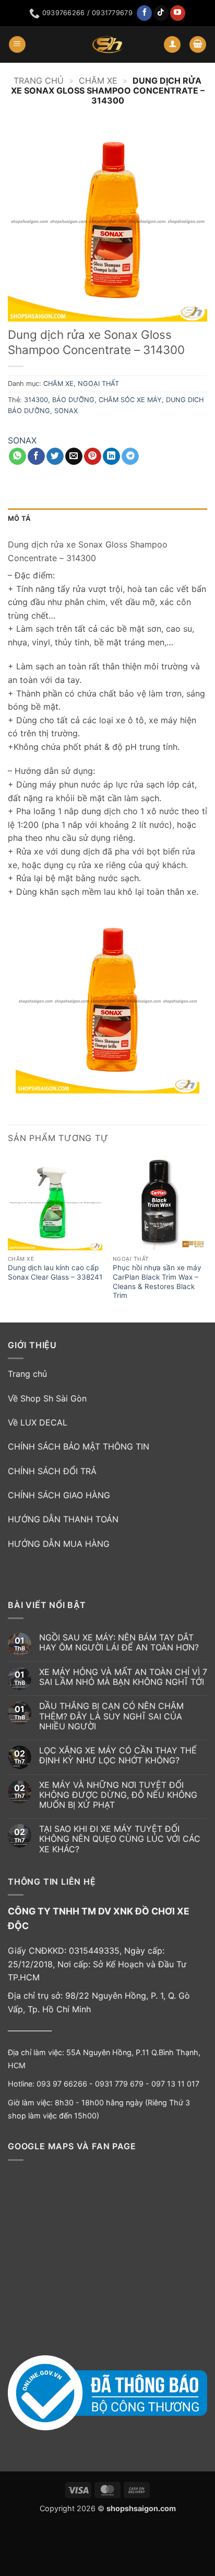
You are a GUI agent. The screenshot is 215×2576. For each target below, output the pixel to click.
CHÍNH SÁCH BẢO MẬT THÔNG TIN (79, 1446)
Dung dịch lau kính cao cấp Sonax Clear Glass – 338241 (55, 1272)
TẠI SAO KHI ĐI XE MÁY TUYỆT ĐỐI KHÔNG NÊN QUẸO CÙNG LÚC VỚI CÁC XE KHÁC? (120, 1839)
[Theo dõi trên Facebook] (144, 13)
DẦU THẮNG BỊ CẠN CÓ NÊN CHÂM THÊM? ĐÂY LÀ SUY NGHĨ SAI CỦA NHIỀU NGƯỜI (111, 1716)
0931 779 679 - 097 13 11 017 (147, 2084)
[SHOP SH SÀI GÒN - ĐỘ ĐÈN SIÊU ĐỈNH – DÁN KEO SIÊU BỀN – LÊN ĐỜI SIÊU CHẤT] (107, 44)
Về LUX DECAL (38, 1422)
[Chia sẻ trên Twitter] (55, 457)
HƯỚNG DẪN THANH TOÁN (63, 1519)
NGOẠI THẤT (98, 384)
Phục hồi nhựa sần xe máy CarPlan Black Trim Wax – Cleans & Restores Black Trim (157, 1281)
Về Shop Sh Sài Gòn (47, 1398)
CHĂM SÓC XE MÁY (130, 400)
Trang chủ (39, 81)
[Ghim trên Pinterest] (93, 457)
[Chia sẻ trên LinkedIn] (111, 457)
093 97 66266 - (66, 2084)
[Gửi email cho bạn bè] (74, 457)
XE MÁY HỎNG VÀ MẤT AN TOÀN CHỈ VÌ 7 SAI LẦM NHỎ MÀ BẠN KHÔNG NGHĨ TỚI (123, 1677)
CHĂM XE (98, 81)
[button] (17, 45)
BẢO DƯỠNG (73, 400)
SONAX (66, 411)
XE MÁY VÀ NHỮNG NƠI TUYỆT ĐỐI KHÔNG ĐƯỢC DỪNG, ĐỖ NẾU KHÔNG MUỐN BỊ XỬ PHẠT (118, 1795)
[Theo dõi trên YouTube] (178, 13)
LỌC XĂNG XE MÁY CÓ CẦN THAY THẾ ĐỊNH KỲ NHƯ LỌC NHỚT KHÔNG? (118, 1756)
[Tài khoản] (172, 45)
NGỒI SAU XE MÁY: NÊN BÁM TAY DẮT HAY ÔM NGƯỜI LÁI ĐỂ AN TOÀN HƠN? (119, 1643)
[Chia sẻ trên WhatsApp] (17, 457)
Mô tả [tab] (19, 518)
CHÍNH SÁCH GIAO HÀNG (59, 1495)
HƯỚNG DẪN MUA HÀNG (59, 1544)
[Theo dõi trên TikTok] (161, 13)
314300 (36, 400)
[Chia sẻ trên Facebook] (36, 457)
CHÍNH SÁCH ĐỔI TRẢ (52, 1471)
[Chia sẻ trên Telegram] (130, 457)
